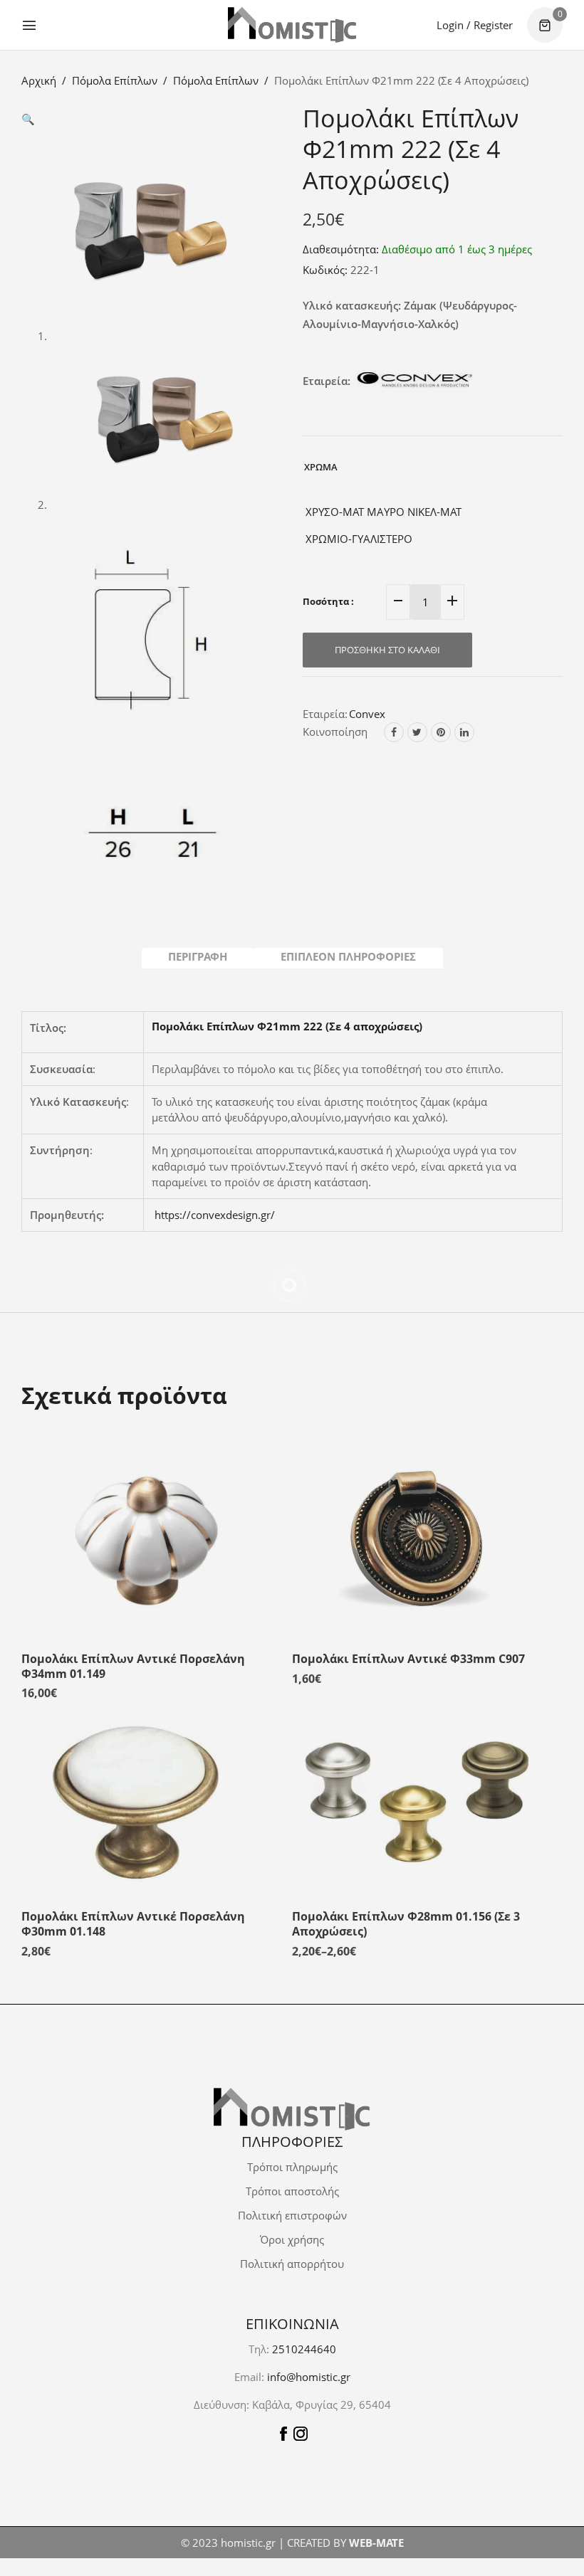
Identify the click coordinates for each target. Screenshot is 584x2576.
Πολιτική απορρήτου (292, 2264)
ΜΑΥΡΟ (384, 512)
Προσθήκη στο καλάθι (387, 650)
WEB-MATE (376, 2543)
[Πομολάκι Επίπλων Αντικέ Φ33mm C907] (417, 1517)
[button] (28, 119)
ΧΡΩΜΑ (321, 467)
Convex (367, 714)
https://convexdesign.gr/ (215, 1215)
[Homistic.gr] (292, 25)
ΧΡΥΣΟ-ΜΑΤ (333, 512)
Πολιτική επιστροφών (292, 2215)
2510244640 (304, 2349)
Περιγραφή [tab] (198, 956)
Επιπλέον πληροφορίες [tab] (348, 956)
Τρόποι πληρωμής (292, 2167)
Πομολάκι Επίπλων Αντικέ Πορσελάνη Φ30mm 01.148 (133, 1900)
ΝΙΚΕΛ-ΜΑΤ (433, 512)
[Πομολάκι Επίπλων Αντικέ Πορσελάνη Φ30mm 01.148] (146, 1775)
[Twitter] (417, 732)
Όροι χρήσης (292, 2239)
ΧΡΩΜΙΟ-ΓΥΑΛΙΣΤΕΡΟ (358, 539)
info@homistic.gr (307, 2377)
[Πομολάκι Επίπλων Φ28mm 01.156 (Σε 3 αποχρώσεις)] (417, 1775)
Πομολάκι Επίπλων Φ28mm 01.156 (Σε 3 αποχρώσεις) (406, 1900)
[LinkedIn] (464, 732)
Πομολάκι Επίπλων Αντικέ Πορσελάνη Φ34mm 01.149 (133, 1642)
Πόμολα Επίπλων (115, 80)
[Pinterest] (441, 732)
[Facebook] (394, 732)
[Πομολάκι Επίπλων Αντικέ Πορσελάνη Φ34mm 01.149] (146, 1517)
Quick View (256, 1450)
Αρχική (39, 80)
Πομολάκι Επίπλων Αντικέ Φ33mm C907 (408, 1635)
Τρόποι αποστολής (292, 2191)
